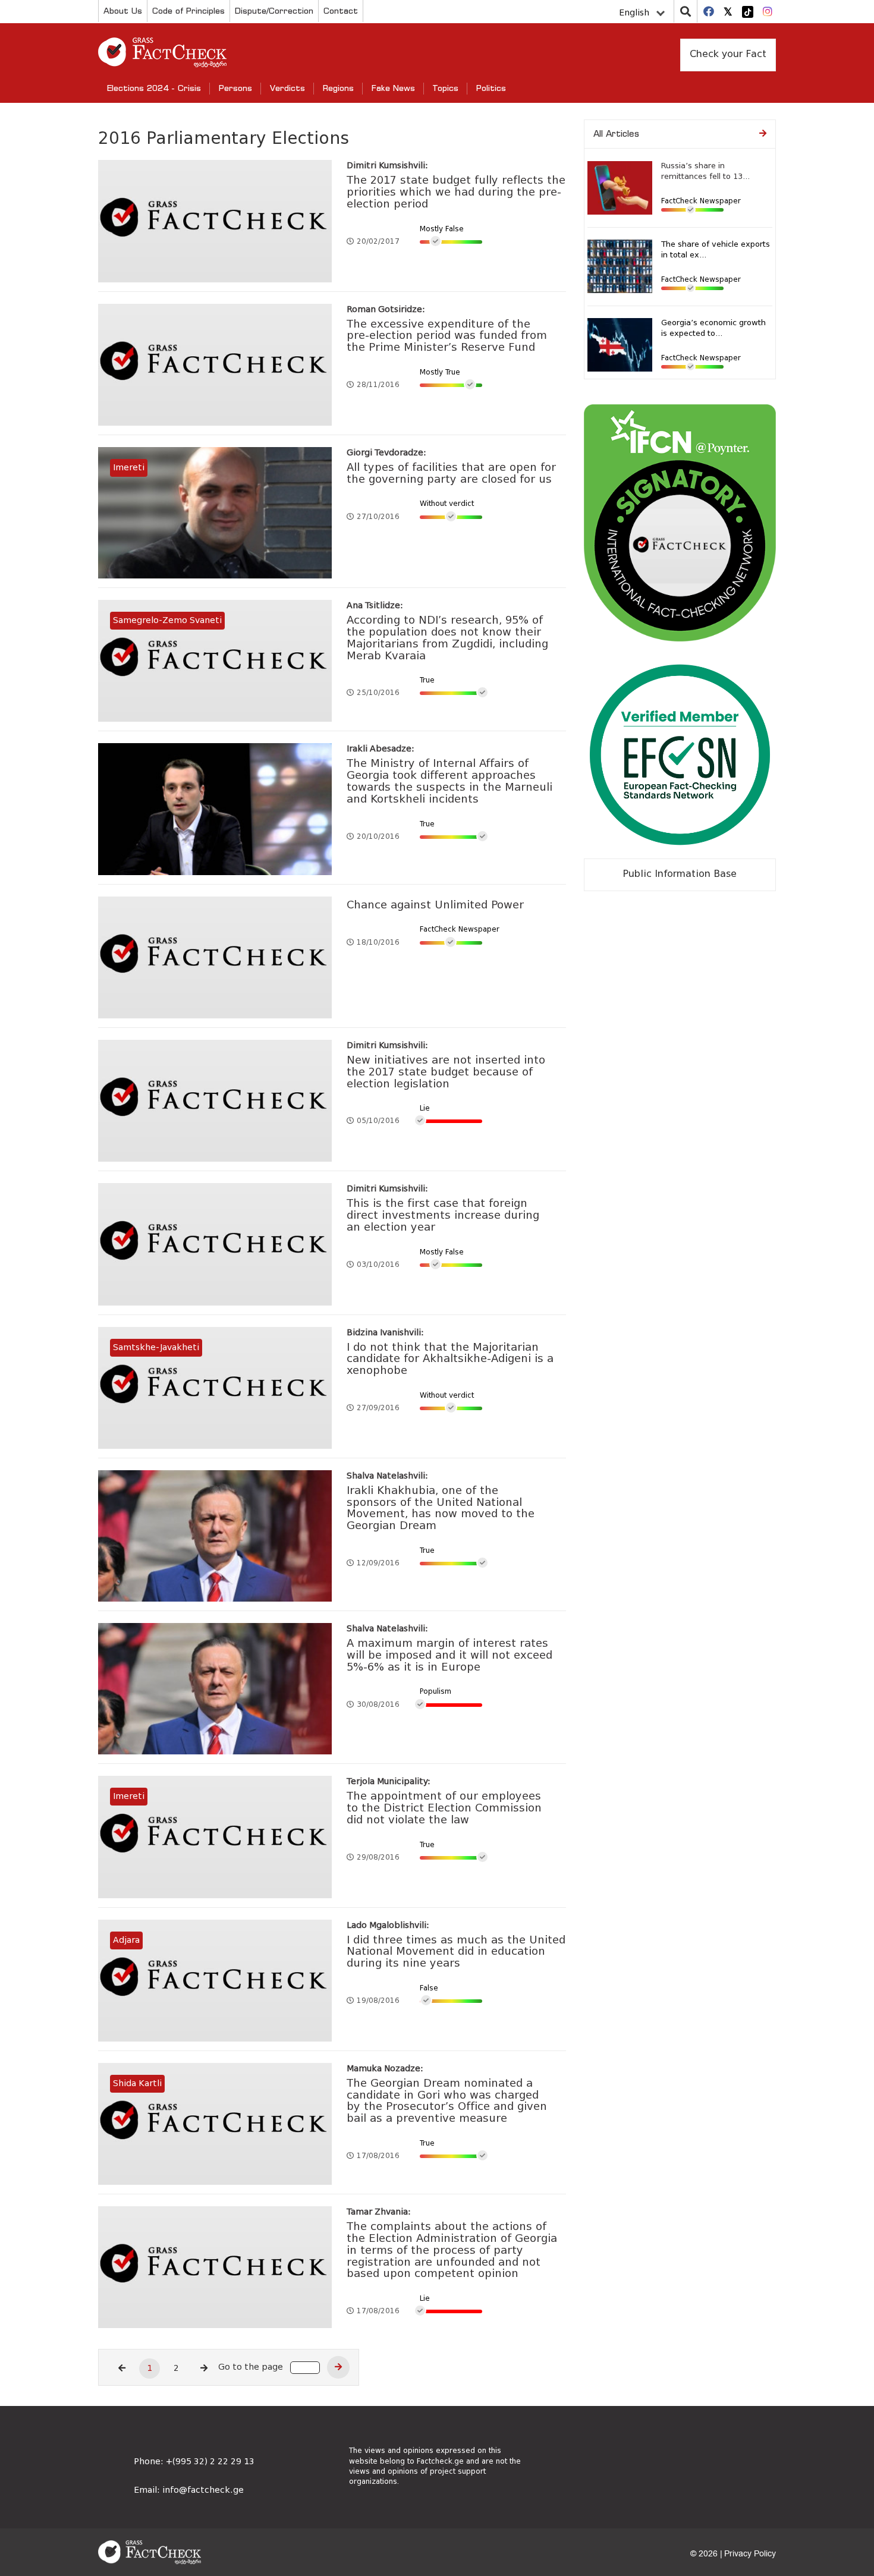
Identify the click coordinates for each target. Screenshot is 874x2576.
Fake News (393, 88)
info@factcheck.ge (203, 2490)
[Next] (204, 2369)
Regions (338, 88)
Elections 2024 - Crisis (154, 88)
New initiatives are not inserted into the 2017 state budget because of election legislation (446, 1072)
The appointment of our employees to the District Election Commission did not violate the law (444, 1808)
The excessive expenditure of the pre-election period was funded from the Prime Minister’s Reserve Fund (447, 336)
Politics (491, 88)
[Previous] (122, 2369)
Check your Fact (728, 55)
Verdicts (287, 88)
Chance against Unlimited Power (435, 905)
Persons (235, 88)
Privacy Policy (750, 2554)
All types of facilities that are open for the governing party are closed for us (451, 474)
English (634, 13)
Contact (341, 10)
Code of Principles (188, 10)
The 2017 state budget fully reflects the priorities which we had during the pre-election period (456, 193)
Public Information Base (680, 875)
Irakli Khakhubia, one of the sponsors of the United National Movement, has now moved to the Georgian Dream (441, 1509)
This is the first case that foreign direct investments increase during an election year (443, 1216)
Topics (446, 88)
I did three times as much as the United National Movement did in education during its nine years (456, 1952)
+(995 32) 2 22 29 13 (210, 2462)
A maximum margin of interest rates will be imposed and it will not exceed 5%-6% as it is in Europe (449, 1656)
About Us (123, 10)
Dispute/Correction (274, 10)
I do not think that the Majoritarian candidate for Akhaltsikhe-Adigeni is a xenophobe (450, 1360)
